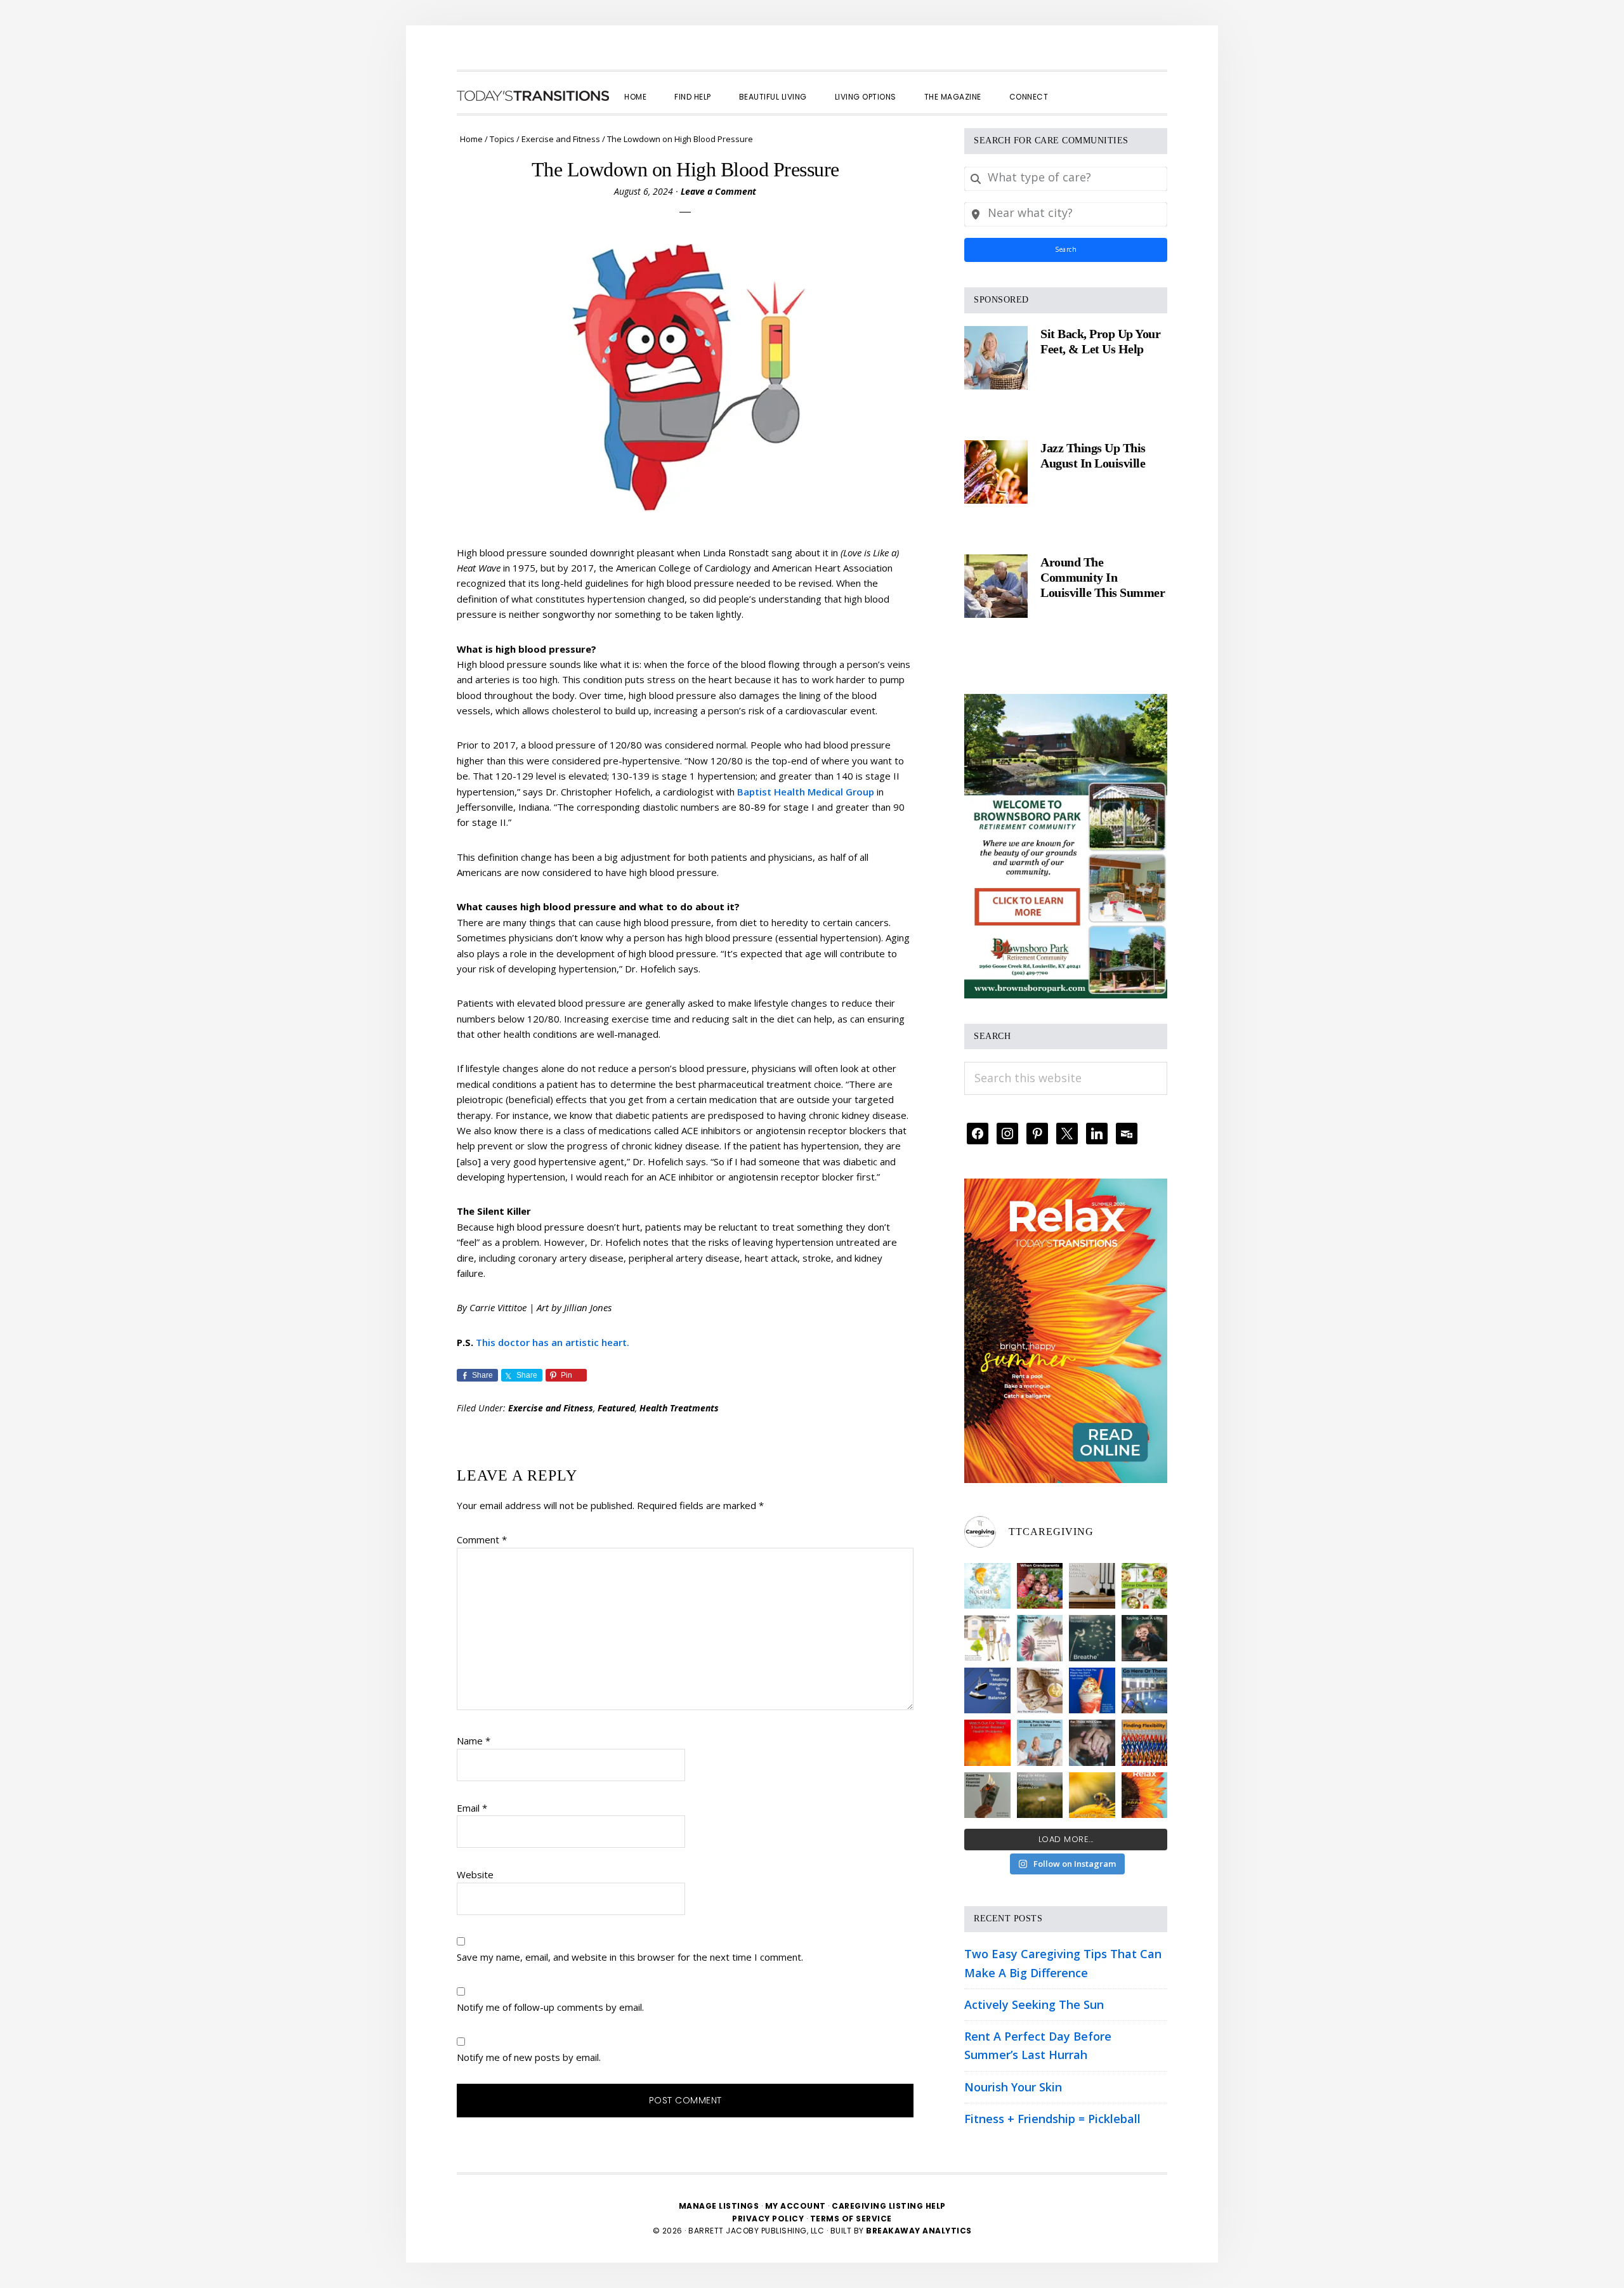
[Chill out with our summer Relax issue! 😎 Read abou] (1145, 1795)
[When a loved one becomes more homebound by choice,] (1092, 1691)
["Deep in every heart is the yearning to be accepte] (1040, 1795)
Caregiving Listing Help (889, 2206)
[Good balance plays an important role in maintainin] (987, 1691)
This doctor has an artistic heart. (553, 1342)
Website (475, 1874)
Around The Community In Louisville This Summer (1103, 577)
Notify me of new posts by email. (529, 2057)
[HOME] (533, 96)
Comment (482, 1539)
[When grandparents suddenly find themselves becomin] (1040, 1586)
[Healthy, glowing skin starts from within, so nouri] (987, 1586)
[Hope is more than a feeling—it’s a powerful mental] (1092, 1795)
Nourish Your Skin (1013, 2087)
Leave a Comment (718, 191)
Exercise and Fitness (551, 1408)
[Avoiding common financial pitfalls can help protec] (987, 1795)
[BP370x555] (1066, 703)
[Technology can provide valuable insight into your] (1145, 1638)
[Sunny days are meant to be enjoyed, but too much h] (987, 1743)
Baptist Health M (776, 792)
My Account (796, 2206)
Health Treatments (679, 1408)
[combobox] (1066, 179)
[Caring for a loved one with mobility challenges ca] (1092, 1743)
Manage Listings (719, 2206)
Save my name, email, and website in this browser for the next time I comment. (630, 1957)
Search (1066, 249)
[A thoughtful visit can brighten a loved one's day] (1092, 1586)
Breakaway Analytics (919, 2231)
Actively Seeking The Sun (1034, 2004)
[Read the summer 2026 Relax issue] (1066, 1187)
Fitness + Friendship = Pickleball (1052, 2119)
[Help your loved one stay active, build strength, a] (1145, 1691)
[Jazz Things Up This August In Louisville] (996, 472)
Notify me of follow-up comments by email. (550, 2007)
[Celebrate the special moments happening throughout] (987, 1638)
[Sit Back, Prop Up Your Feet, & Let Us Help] (996, 358)
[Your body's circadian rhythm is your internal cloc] (1040, 1638)
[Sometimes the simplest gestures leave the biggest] (1040, 1691)
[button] (1076, 86)
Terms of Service (851, 2219)
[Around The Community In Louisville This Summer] (996, 586)
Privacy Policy (769, 2219)
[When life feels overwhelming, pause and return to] (1092, 1638)
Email (472, 1808)
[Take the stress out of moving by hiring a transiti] (1040, 1743)
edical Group (845, 792)
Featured (616, 1408)
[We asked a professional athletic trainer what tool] (1145, 1743)
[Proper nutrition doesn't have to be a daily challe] (1145, 1586)
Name (474, 1741)
